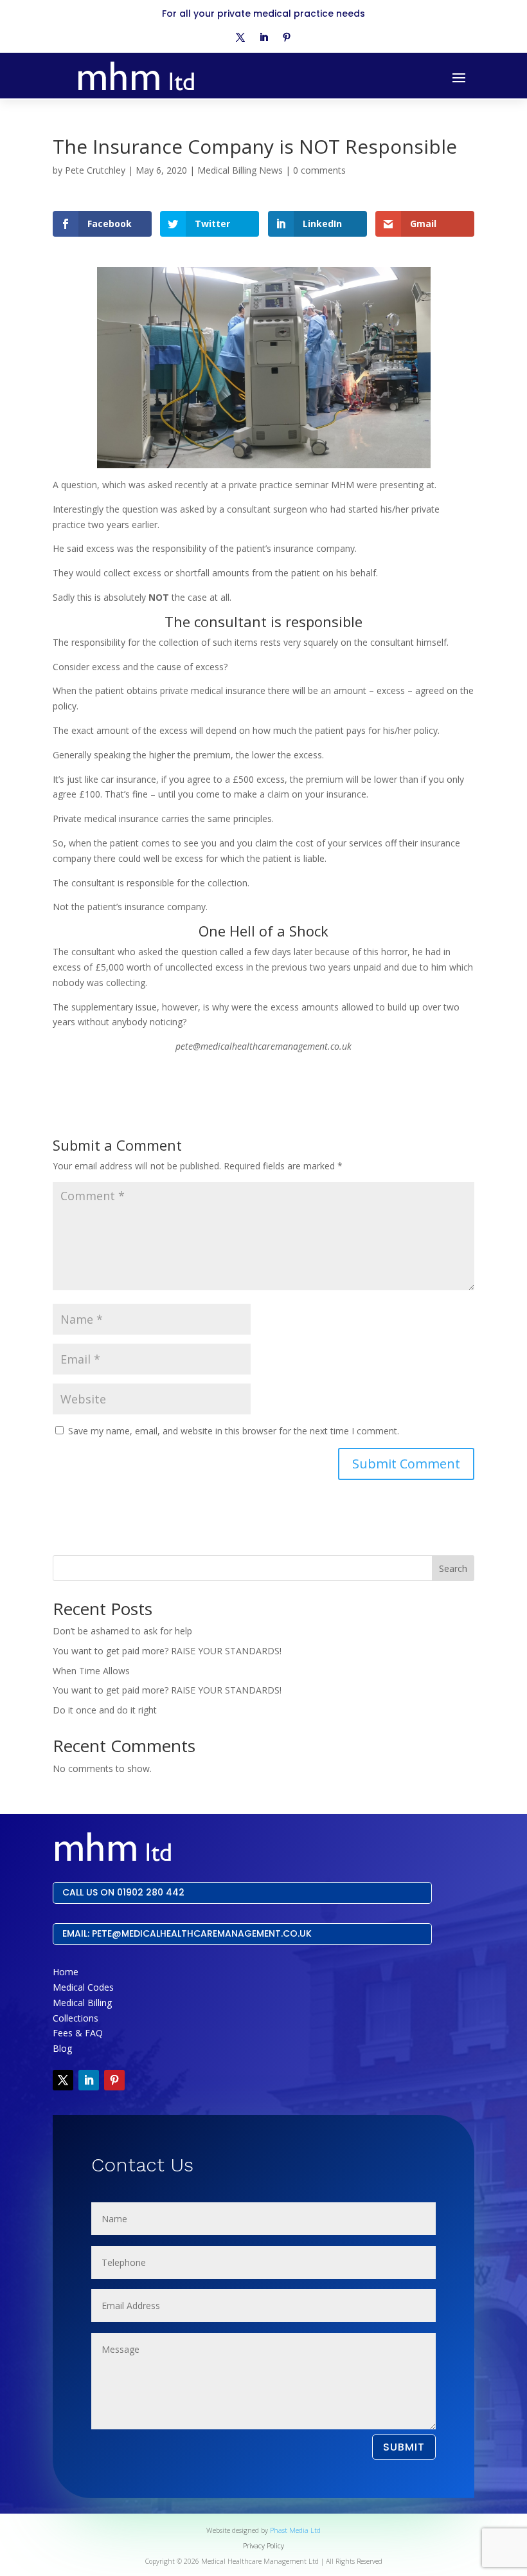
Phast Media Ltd (295, 2530)
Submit (404, 2447)
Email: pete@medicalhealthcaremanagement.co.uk (187, 1933)
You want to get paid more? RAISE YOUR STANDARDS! (167, 1651)
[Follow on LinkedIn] (263, 37)
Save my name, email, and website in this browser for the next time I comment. (234, 1431)
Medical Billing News (240, 170)
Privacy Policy (263, 2546)
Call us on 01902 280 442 (123, 1892)
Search (453, 1568)
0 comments (319, 170)
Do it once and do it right (105, 1710)
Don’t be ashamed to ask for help (122, 1631)
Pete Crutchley (95, 170)
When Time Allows (91, 1671)
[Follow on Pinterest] (287, 37)
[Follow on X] (240, 37)
